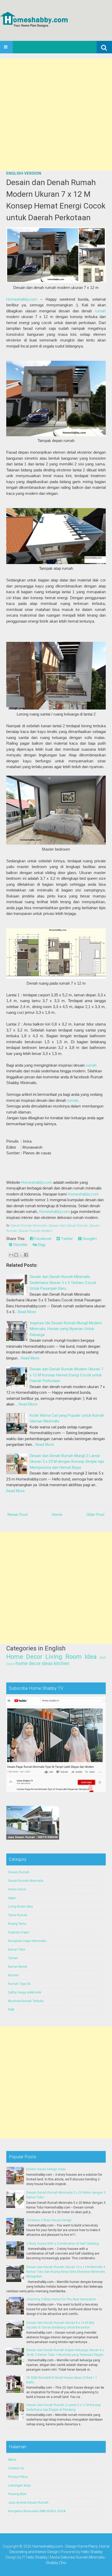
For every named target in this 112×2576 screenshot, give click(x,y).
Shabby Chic (56, 2563)
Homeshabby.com (22, 299)
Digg (41, 1245)
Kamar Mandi (18, 1967)
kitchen (62, 1663)
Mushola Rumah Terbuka (26, 2001)
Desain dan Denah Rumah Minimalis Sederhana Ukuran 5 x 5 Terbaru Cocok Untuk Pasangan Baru (63, 1283)
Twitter (66, 1239)
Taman (13, 1958)
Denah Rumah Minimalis (29, 1226)
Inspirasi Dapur (19, 1932)
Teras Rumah (18, 1915)
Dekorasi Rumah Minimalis (83, 2557)
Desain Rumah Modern (35, 1231)
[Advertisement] (56, 115)
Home (57, 1515)
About (12, 2460)
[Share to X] (21, 1255)
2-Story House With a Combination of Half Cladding (63, 2244)
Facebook (42, 1239)
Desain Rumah (19, 1872)
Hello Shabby (92, 2552)
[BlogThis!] (16, 1255)
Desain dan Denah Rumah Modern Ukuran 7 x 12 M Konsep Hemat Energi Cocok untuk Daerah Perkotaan (56, 200)
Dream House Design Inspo (46, 2169)
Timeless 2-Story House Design (49, 2220)
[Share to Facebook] (26, 1255)
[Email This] (11, 1255)
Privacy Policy (18, 2477)
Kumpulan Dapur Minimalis (27, 1941)
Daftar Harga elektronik (25, 1992)
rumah (100, 311)
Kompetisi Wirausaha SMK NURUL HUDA (37, 2511)
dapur (12, 1898)
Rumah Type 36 (19, 1984)
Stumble (20, 1245)
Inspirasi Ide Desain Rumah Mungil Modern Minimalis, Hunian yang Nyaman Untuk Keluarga (66, 1329)
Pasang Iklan (17, 2494)
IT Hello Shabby (35, 2557)
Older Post (95, 1515)
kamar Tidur (17, 1950)
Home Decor (24, 1657)
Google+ (89, 1239)
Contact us (16, 2468)
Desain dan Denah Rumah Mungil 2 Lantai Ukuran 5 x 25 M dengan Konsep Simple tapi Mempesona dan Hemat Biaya (67, 1462)
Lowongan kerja (19, 2485)
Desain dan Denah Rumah (68, 1226)
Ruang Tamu (17, 1924)
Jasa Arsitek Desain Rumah (28, 2503)
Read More (27, 1312)
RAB (11, 2010)
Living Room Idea (71, 1657)
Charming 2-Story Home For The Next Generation (61, 2299)
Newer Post (18, 1515)
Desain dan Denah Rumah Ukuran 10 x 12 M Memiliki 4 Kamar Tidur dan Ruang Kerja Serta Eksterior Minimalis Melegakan (66, 2272)
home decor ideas (34, 1663)
